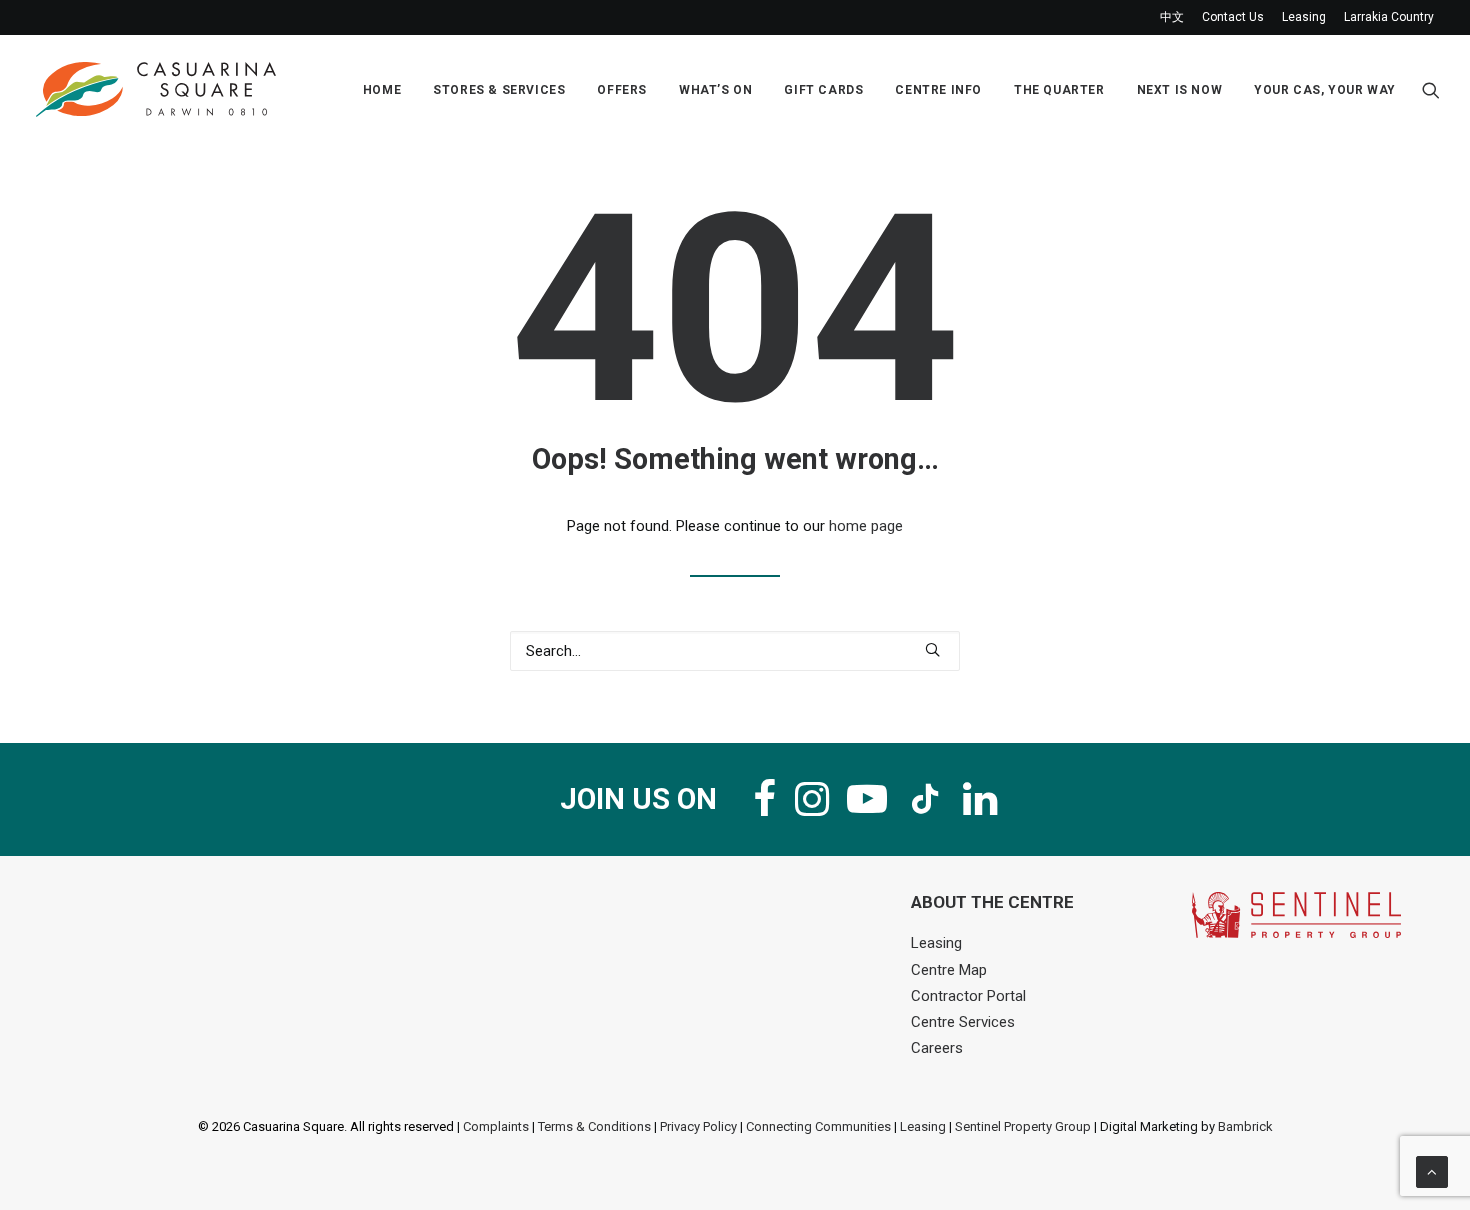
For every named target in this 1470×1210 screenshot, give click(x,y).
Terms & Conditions (594, 1126)
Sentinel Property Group (1023, 1126)
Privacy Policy (698, 1126)
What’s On (715, 90)
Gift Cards (823, 90)
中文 (1172, 17)
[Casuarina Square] (156, 89)
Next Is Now (1180, 90)
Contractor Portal (968, 996)
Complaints (496, 1126)
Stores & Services (499, 90)
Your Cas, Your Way (1325, 90)
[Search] (735, 651)
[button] (1431, 89)
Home (382, 90)
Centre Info (938, 90)
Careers (937, 1048)
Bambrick (1245, 1126)
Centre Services (963, 1022)
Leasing (1304, 17)
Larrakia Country (1389, 17)
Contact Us (1233, 17)
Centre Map (949, 970)
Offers (622, 90)
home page (866, 526)
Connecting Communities (818, 1126)
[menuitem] (1175, 17)
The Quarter (1059, 90)
